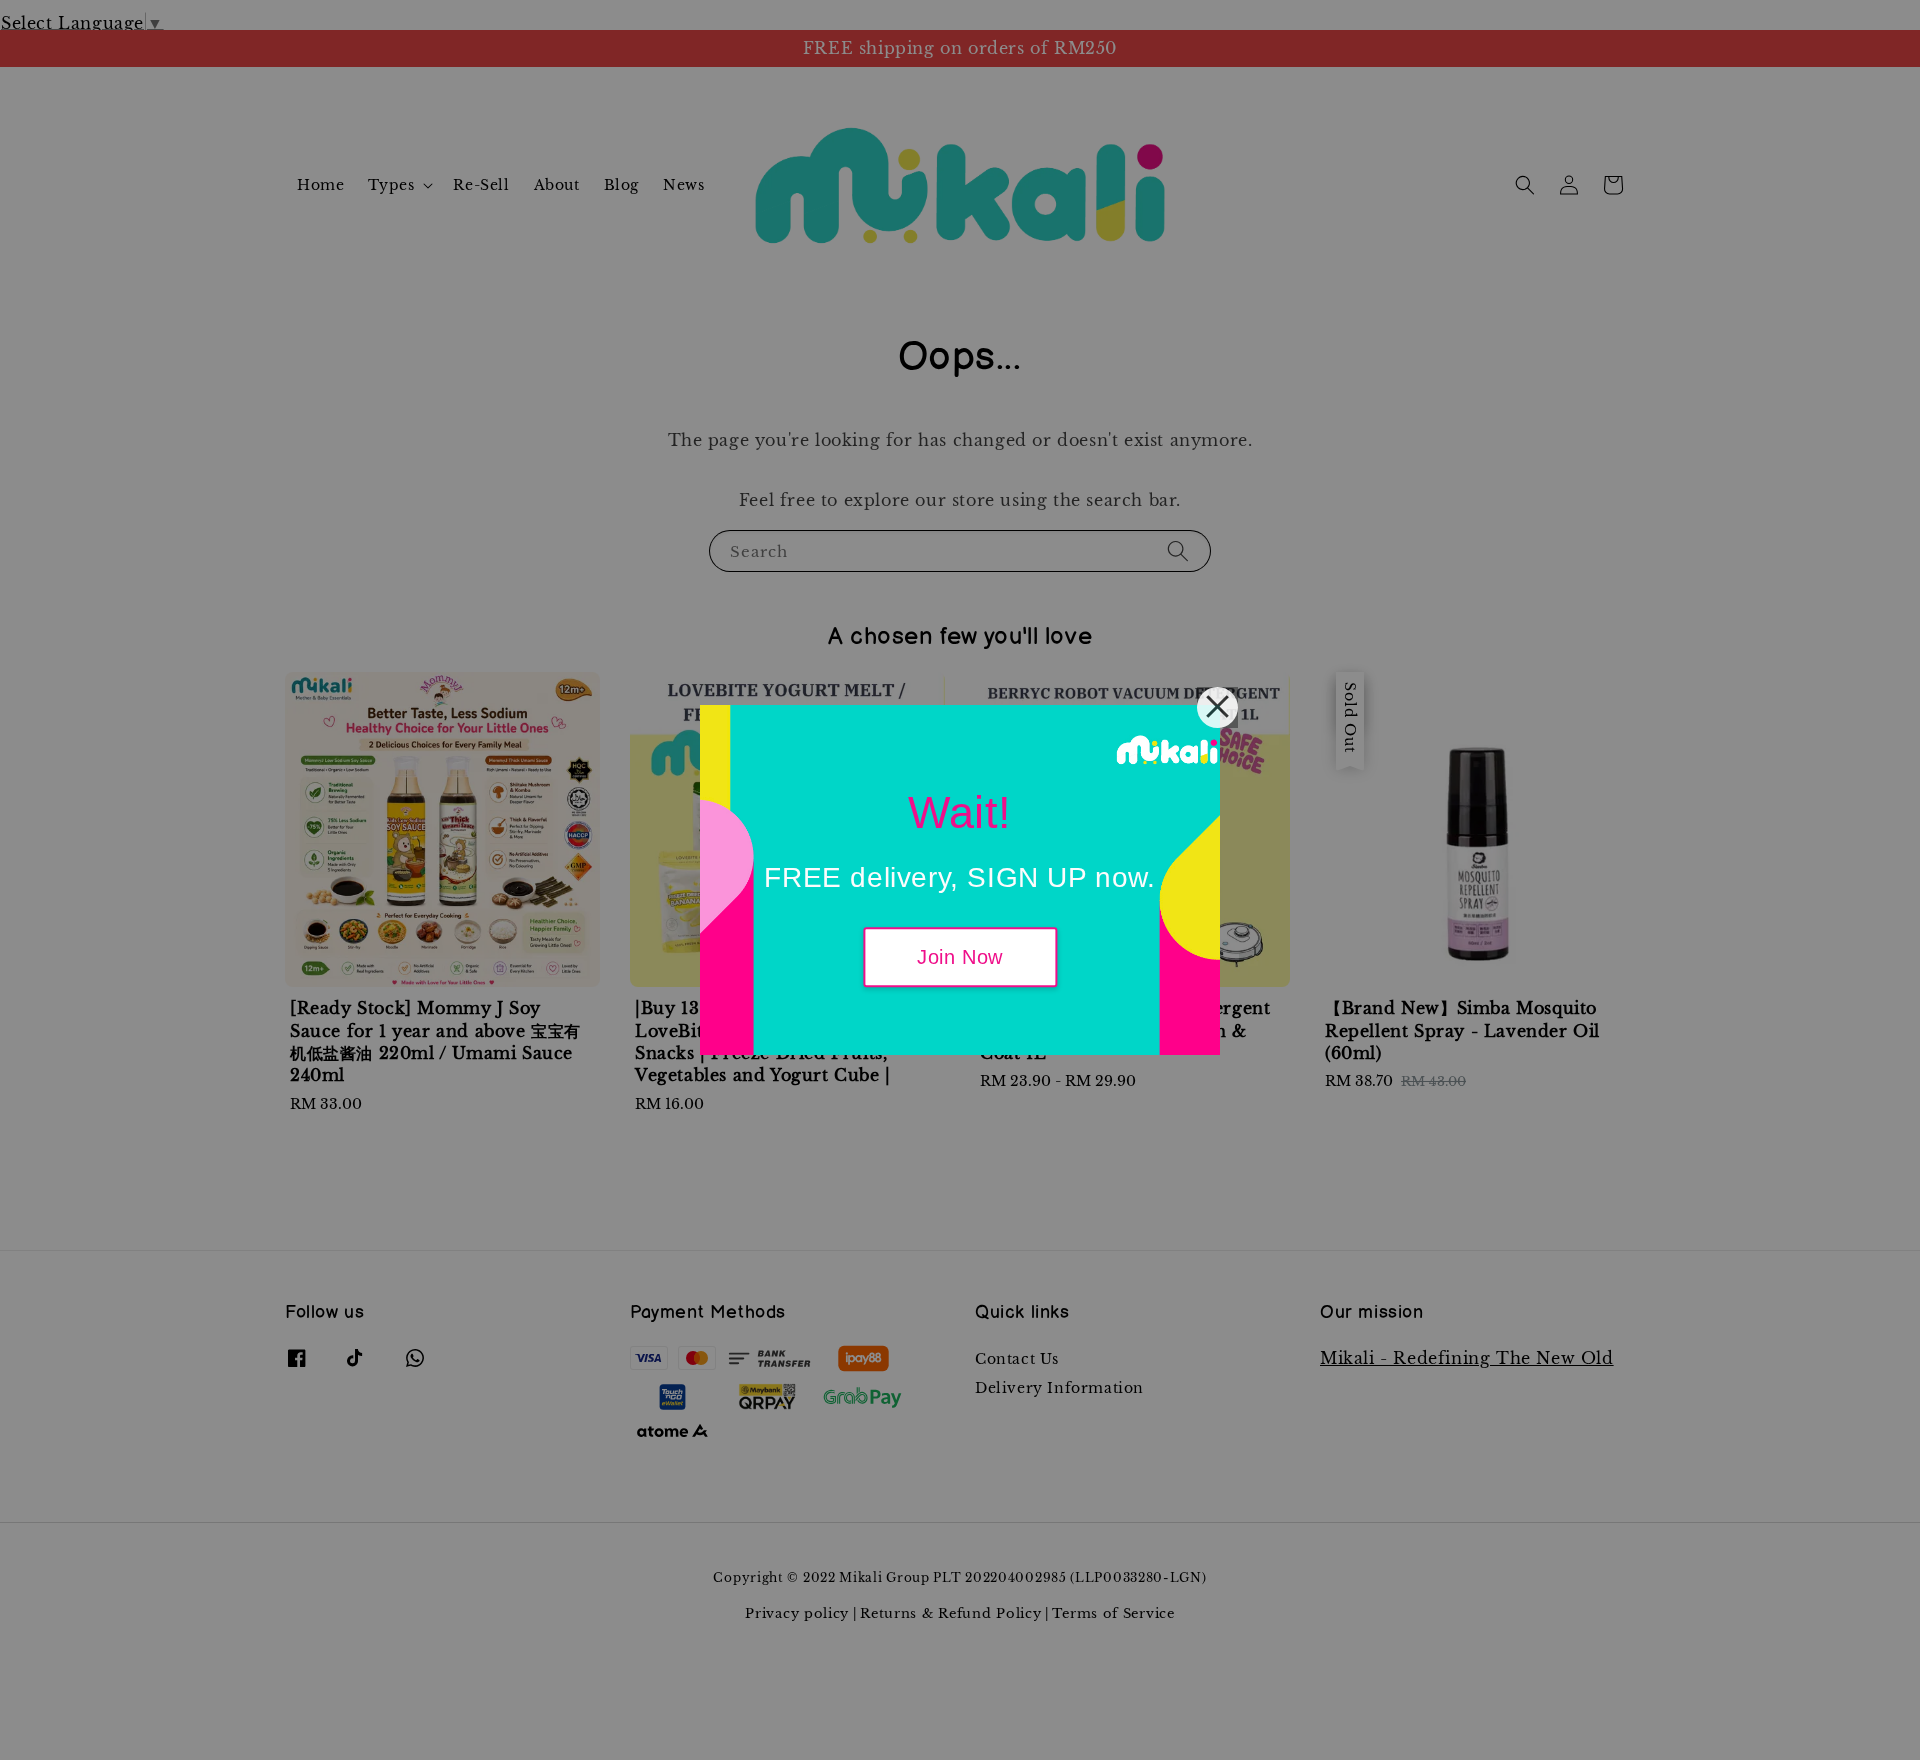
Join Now (960, 958)
